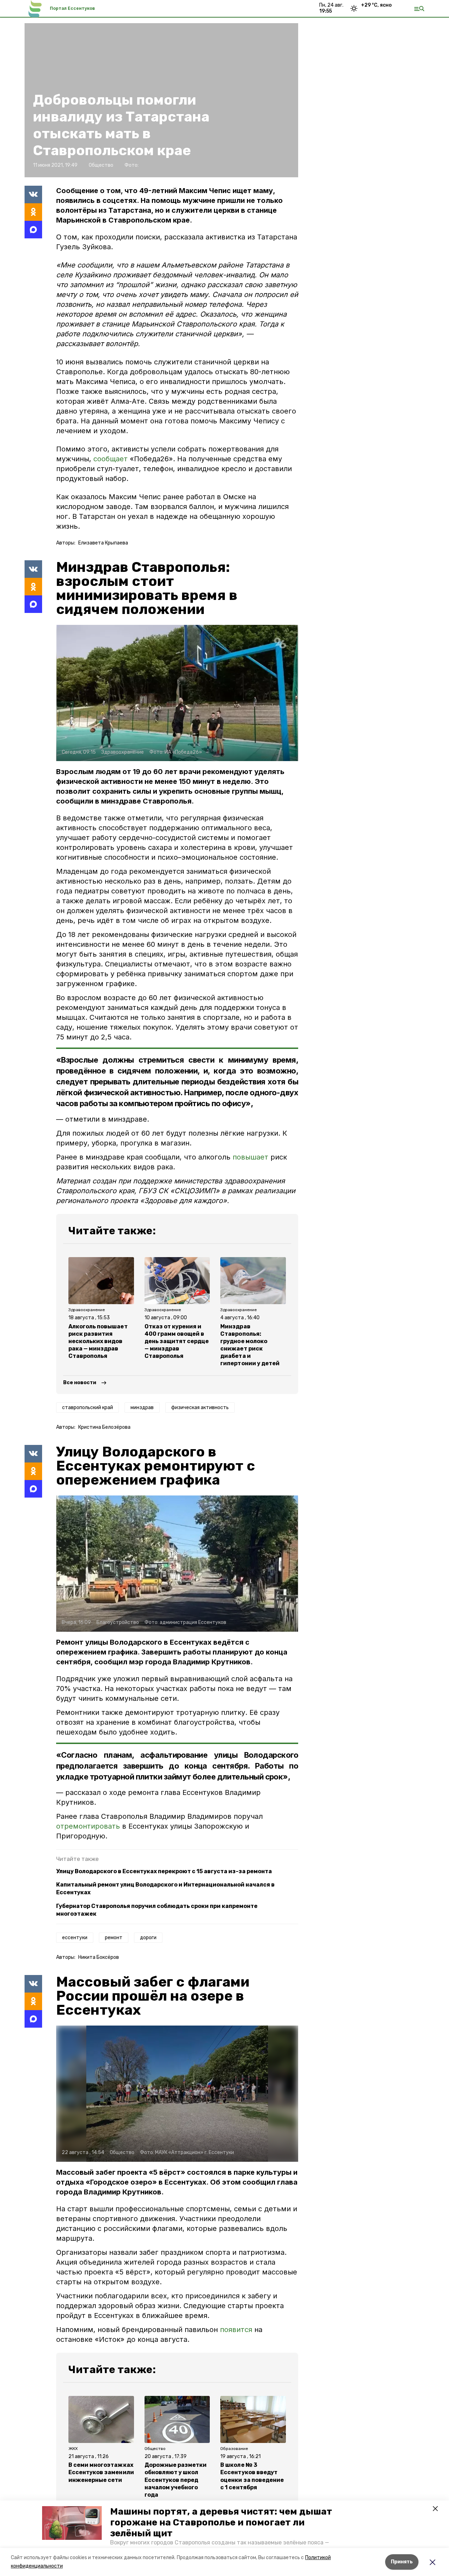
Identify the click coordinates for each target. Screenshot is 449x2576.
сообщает (112, 459)
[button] (72, 2523)
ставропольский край (88, 1408)
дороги (148, 1938)
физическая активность (200, 1408)
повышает (250, 1157)
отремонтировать (89, 1826)
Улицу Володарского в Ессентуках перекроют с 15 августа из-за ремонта (164, 1871)
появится (236, 2330)
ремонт (114, 1938)
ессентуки (75, 1938)
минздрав (142, 1408)
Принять (402, 2562)
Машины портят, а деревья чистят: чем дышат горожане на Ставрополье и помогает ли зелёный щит (221, 2522)
